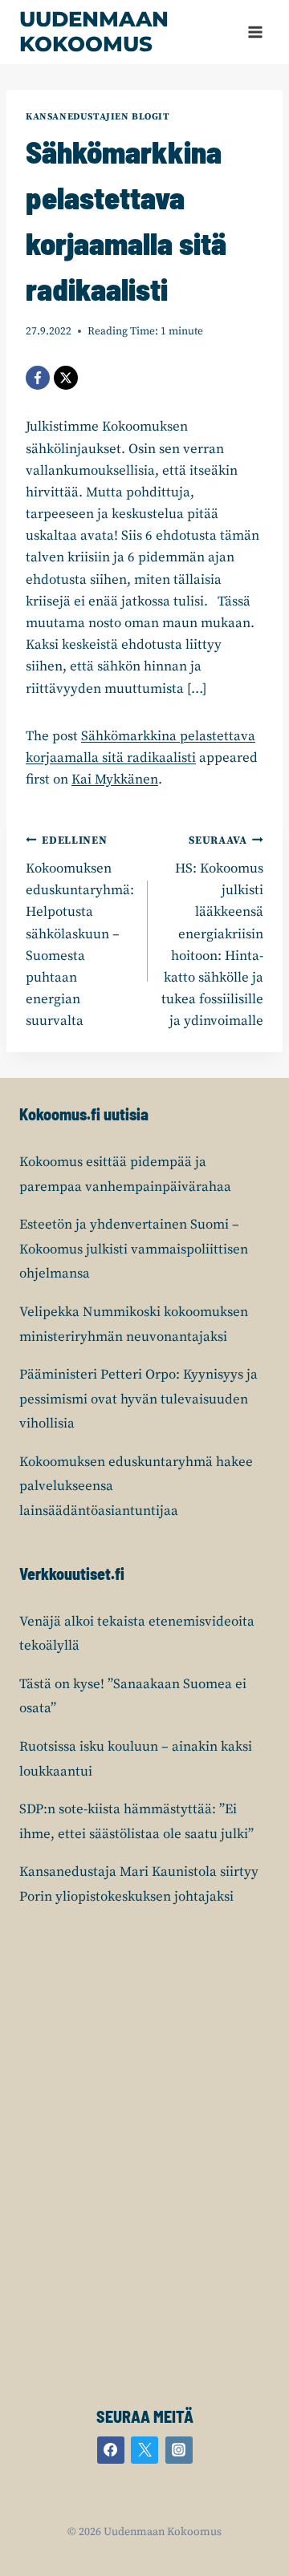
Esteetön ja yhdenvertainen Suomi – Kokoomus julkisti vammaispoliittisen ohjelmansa (134, 1249)
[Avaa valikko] (255, 32)
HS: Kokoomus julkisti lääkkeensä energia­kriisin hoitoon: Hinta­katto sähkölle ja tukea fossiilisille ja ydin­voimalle (212, 932)
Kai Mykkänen (115, 780)
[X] (66, 378)
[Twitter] (144, 2450)
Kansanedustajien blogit (98, 117)
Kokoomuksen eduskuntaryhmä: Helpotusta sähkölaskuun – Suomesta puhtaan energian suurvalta (80, 932)
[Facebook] (38, 378)
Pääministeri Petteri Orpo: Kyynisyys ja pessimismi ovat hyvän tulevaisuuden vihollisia (138, 1399)
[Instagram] (179, 2450)
